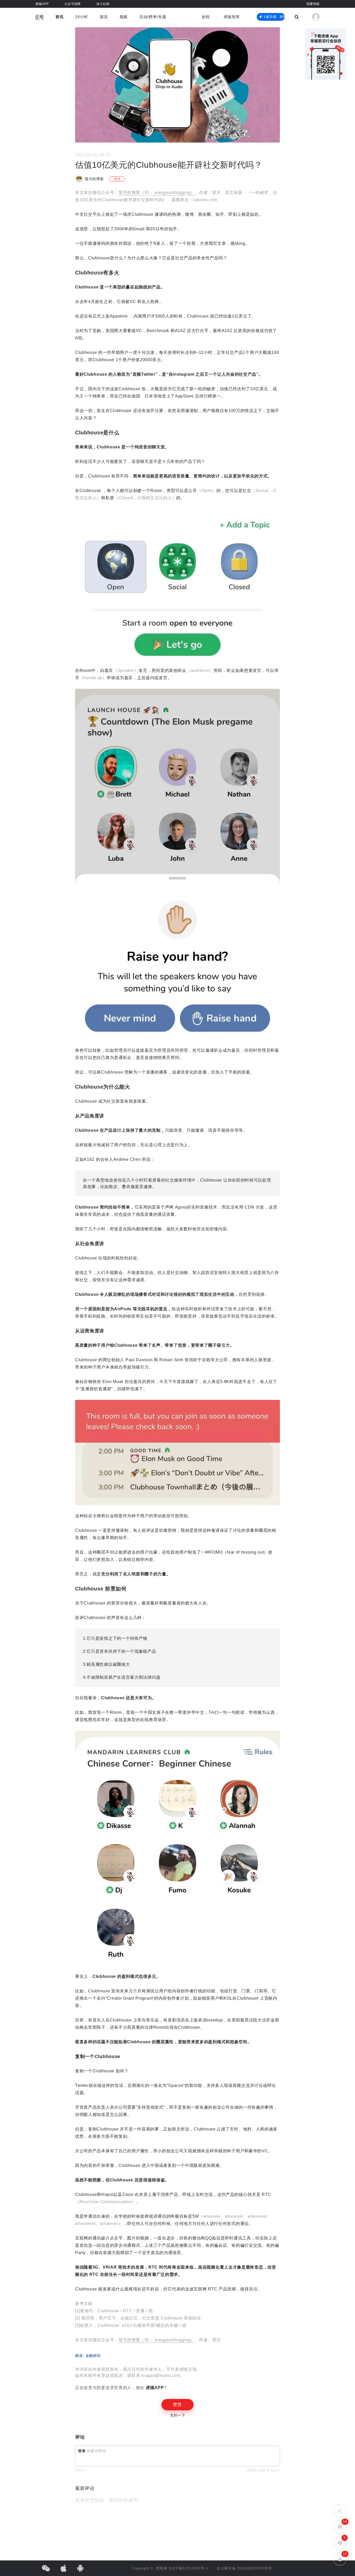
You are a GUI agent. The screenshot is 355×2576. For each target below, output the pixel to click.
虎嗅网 (162, 2568)
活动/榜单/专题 (153, 17)
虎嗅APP (154, 2388)
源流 (104, 17)
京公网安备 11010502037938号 (244, 2568)
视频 (124, 17)
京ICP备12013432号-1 (188, 2568)
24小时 (81, 17)
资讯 (59, 17)
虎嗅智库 (232, 17)
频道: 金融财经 (88, 2356)
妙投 (206, 17)
